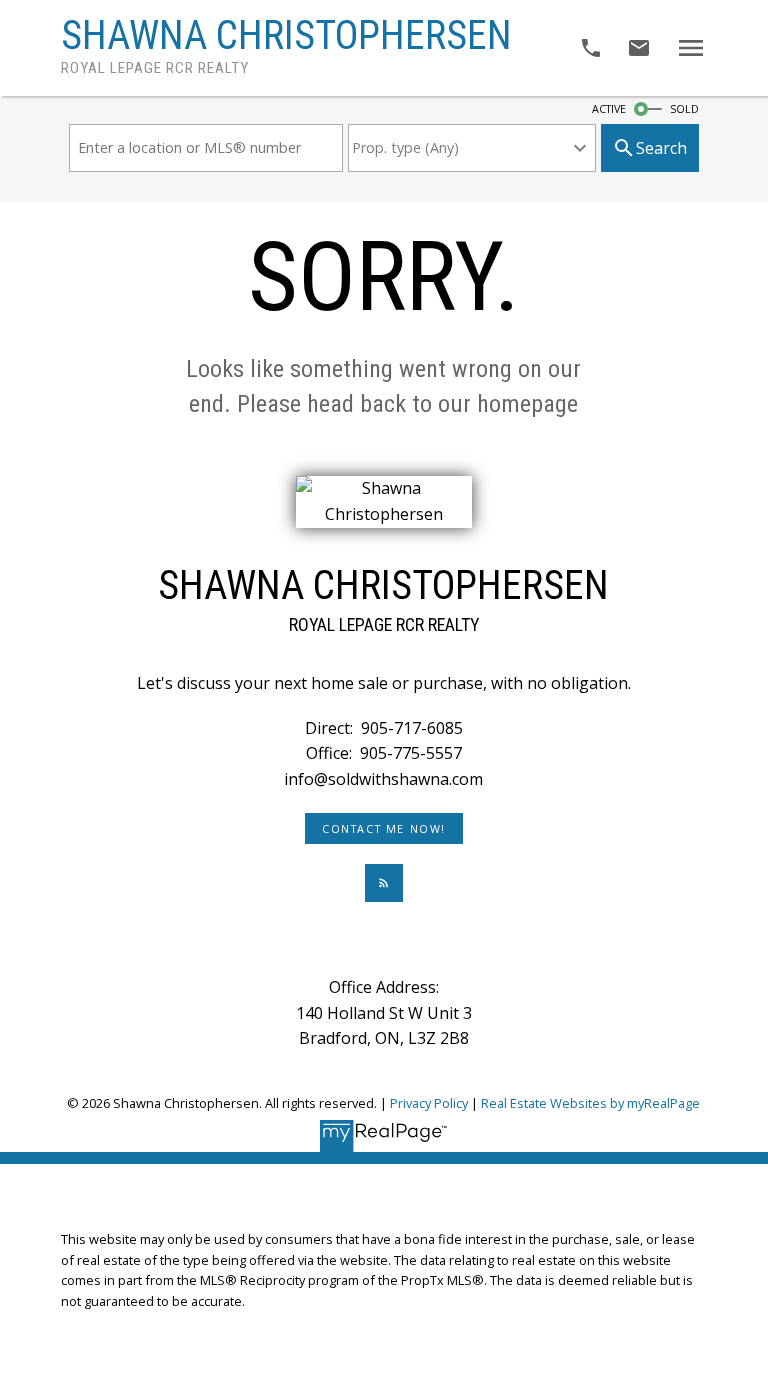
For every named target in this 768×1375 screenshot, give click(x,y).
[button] (384, 829)
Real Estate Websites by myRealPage (590, 1103)
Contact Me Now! (384, 829)
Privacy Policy (429, 1103)
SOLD (684, 109)
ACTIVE (609, 109)
